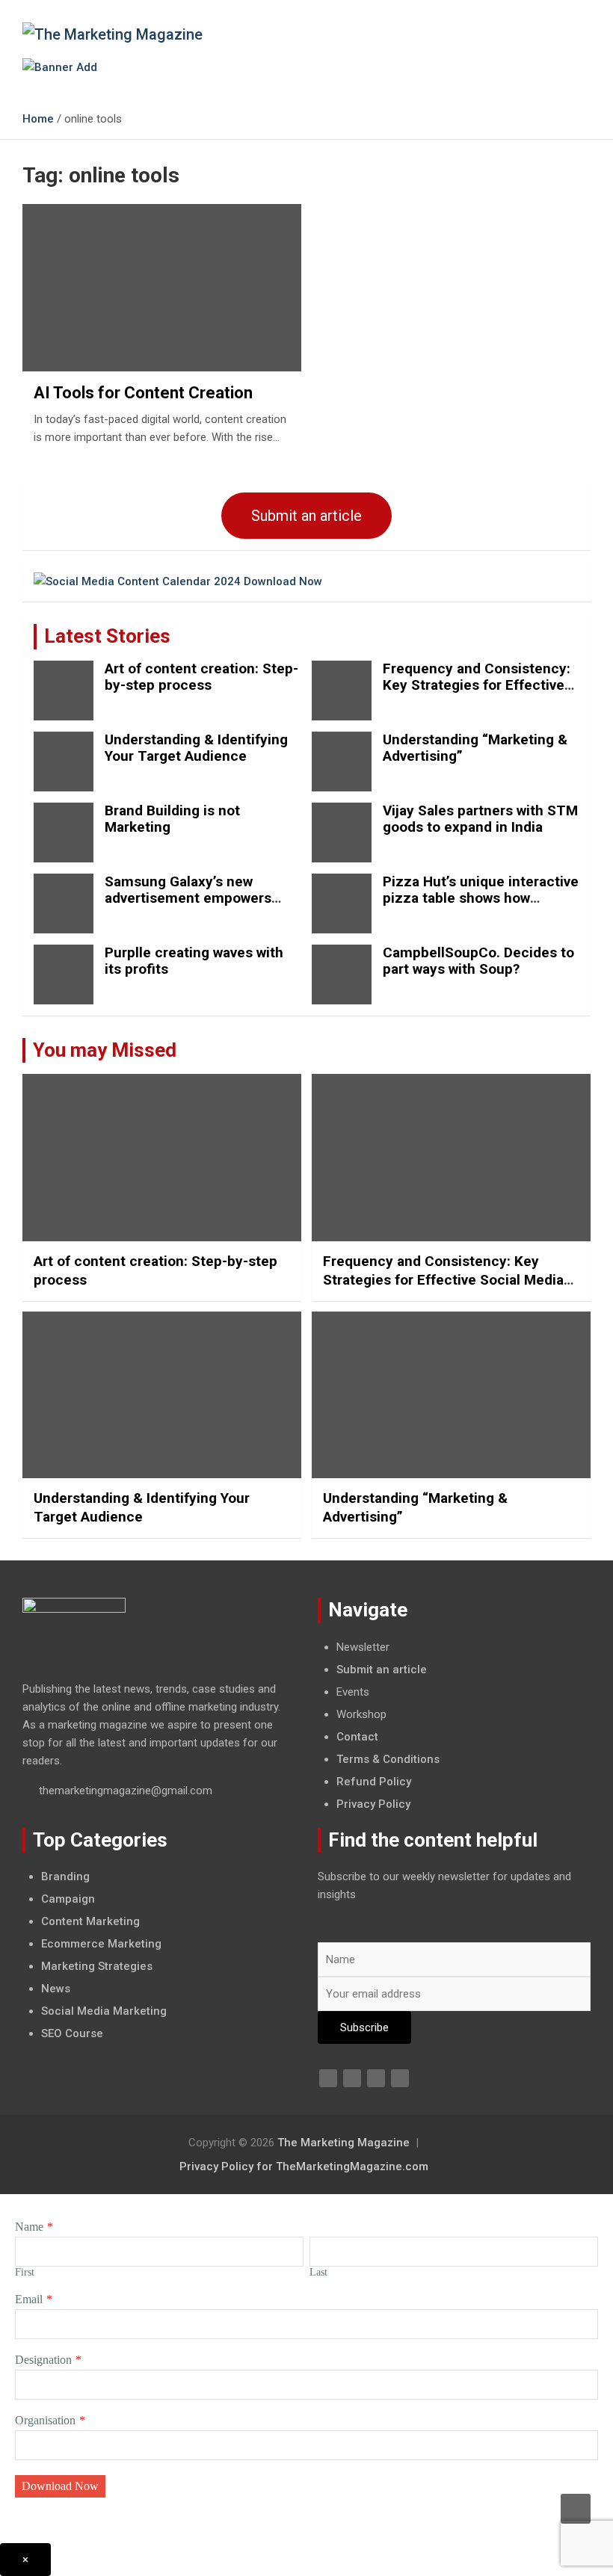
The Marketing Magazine (344, 2143)
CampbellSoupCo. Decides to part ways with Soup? (478, 961)
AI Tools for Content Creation (143, 393)
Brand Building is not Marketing (172, 819)
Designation (43, 2360)
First (25, 2272)
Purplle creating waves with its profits (194, 961)
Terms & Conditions (388, 1759)
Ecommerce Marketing (101, 1944)
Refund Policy (374, 1782)
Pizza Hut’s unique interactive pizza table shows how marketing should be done (481, 899)
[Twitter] (352, 2078)
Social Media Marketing (104, 2011)
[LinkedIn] (376, 2078)
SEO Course (72, 2033)
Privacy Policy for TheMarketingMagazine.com (304, 2166)
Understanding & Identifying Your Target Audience (196, 748)
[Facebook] (328, 2078)
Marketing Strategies (97, 1966)
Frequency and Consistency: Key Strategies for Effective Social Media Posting (477, 686)
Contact (357, 1737)
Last (318, 2272)
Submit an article (306, 516)
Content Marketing (90, 1921)
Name (29, 2227)
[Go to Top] (576, 2509)
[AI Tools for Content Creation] (162, 288)
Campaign (68, 1899)
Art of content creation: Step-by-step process (201, 677)
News (56, 1989)
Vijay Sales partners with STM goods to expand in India (480, 819)
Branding (65, 1877)
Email (29, 2299)
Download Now (60, 2486)
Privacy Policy (373, 1804)
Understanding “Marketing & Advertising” (475, 748)
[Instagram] (400, 2078)
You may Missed (105, 1050)
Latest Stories (107, 636)
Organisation (45, 2420)
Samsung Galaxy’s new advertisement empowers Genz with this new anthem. (195, 899)
